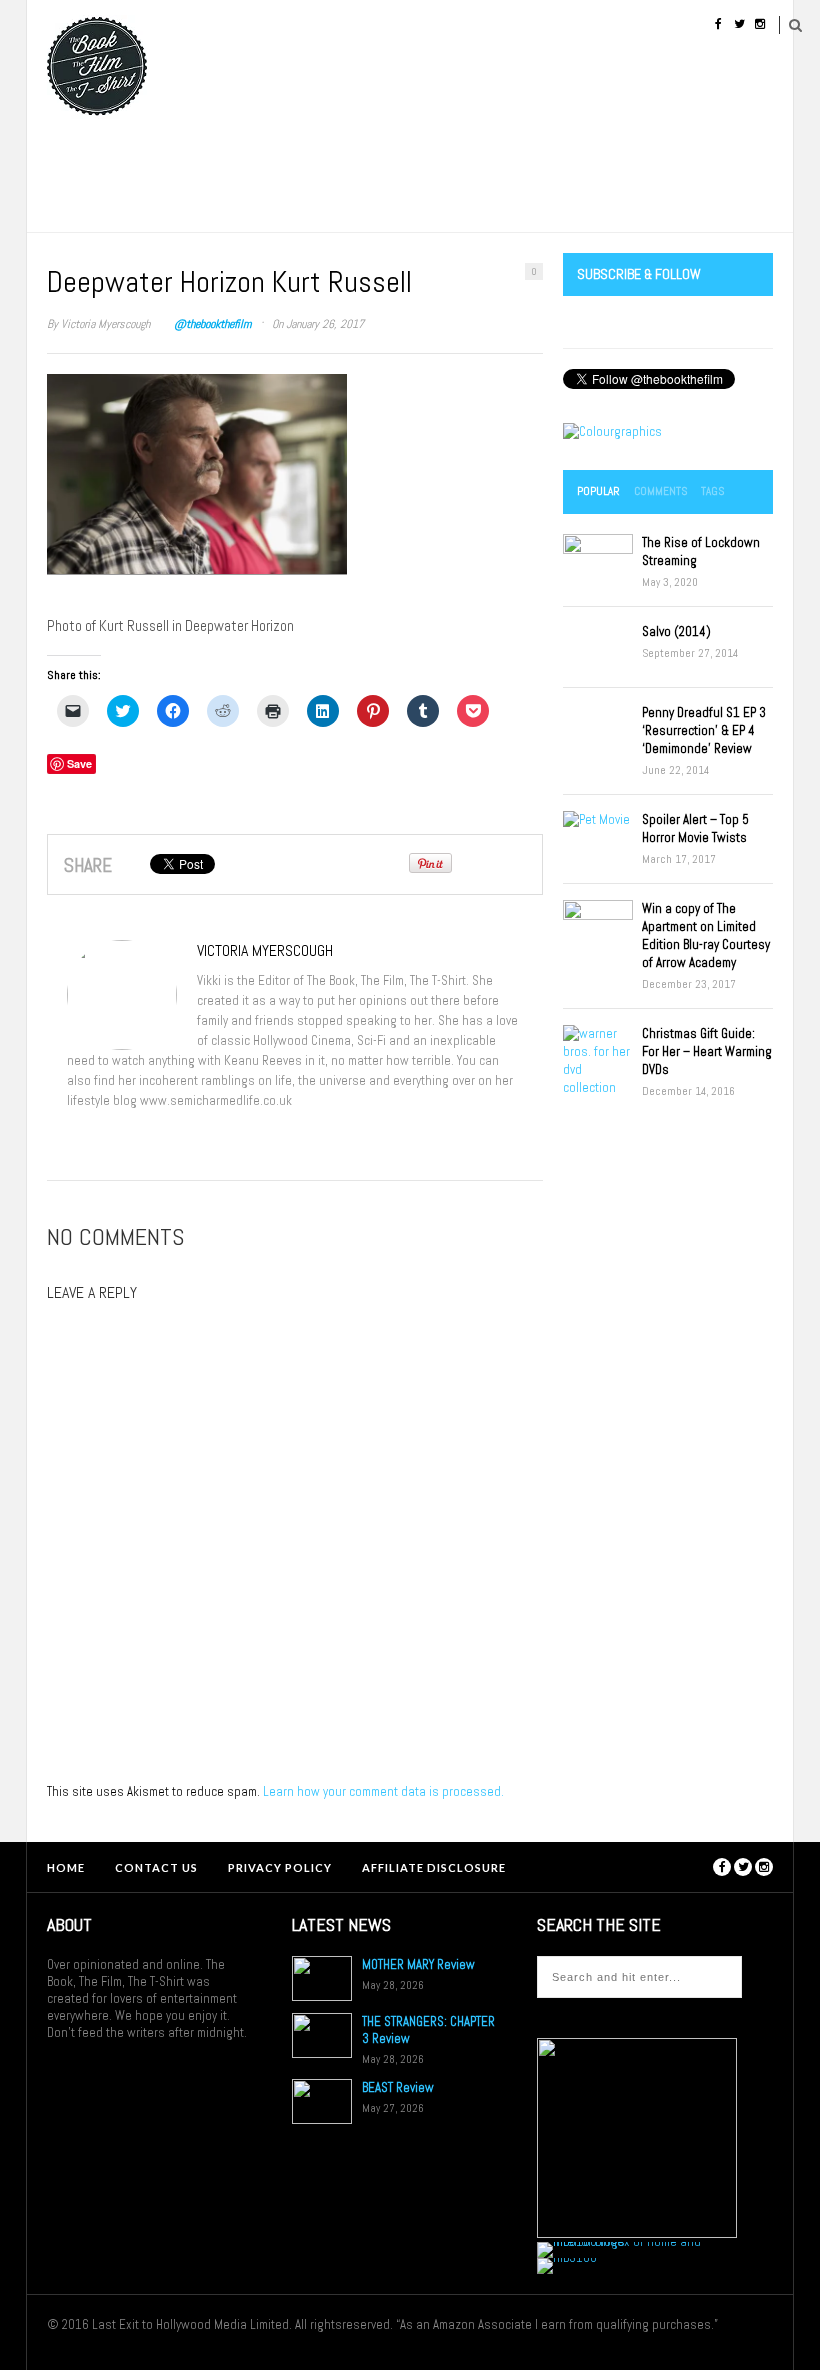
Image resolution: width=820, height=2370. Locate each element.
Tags (712, 491)
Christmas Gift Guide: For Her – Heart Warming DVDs (707, 1051)
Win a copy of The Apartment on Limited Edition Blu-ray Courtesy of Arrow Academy (706, 935)
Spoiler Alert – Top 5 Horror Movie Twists (695, 828)
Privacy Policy (280, 1867)
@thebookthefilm (212, 324)
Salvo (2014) (676, 631)
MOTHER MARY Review (418, 1964)
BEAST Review (398, 2087)
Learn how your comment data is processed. (383, 1791)
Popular (598, 491)
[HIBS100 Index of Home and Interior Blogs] (619, 2241)
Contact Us (156, 1867)
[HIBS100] (567, 2257)
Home (66, 1867)
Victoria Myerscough (105, 324)
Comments (660, 491)
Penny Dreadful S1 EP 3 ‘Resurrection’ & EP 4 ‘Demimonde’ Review (704, 730)
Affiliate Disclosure (434, 1867)
